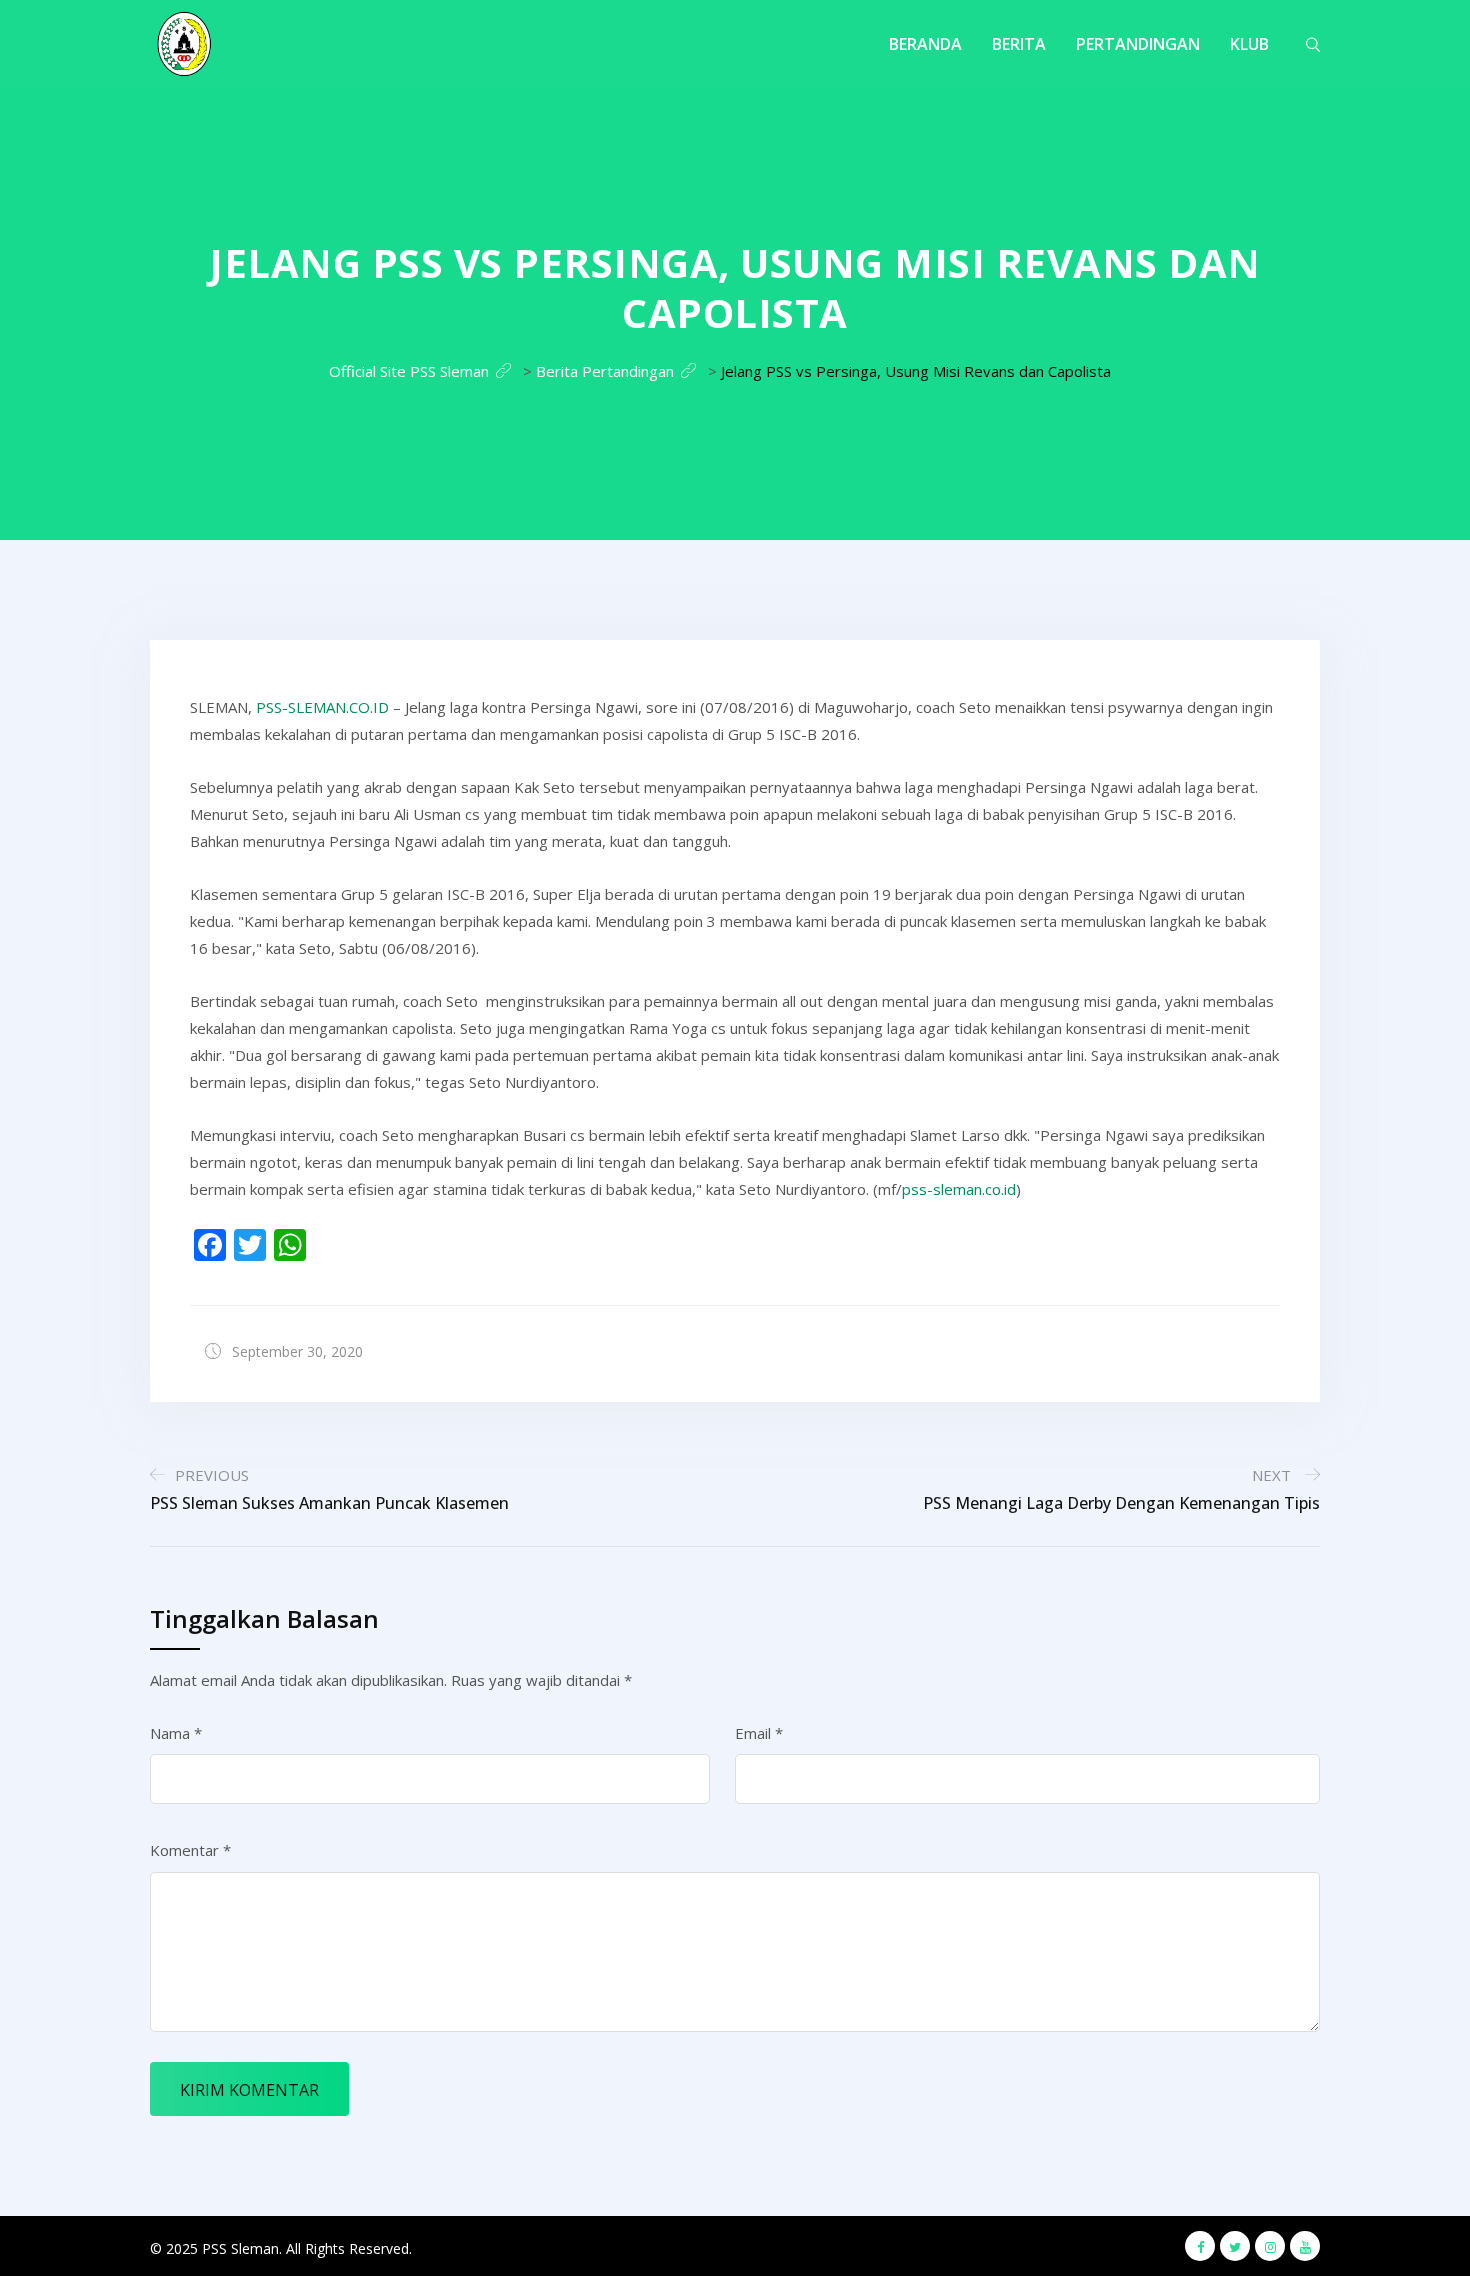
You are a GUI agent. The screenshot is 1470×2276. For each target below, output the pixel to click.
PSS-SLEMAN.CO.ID (322, 707)
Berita (1019, 44)
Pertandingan (1138, 44)
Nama (176, 1733)
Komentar (190, 1850)
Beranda (925, 44)
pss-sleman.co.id (959, 1189)
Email (759, 1733)
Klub (1249, 44)
